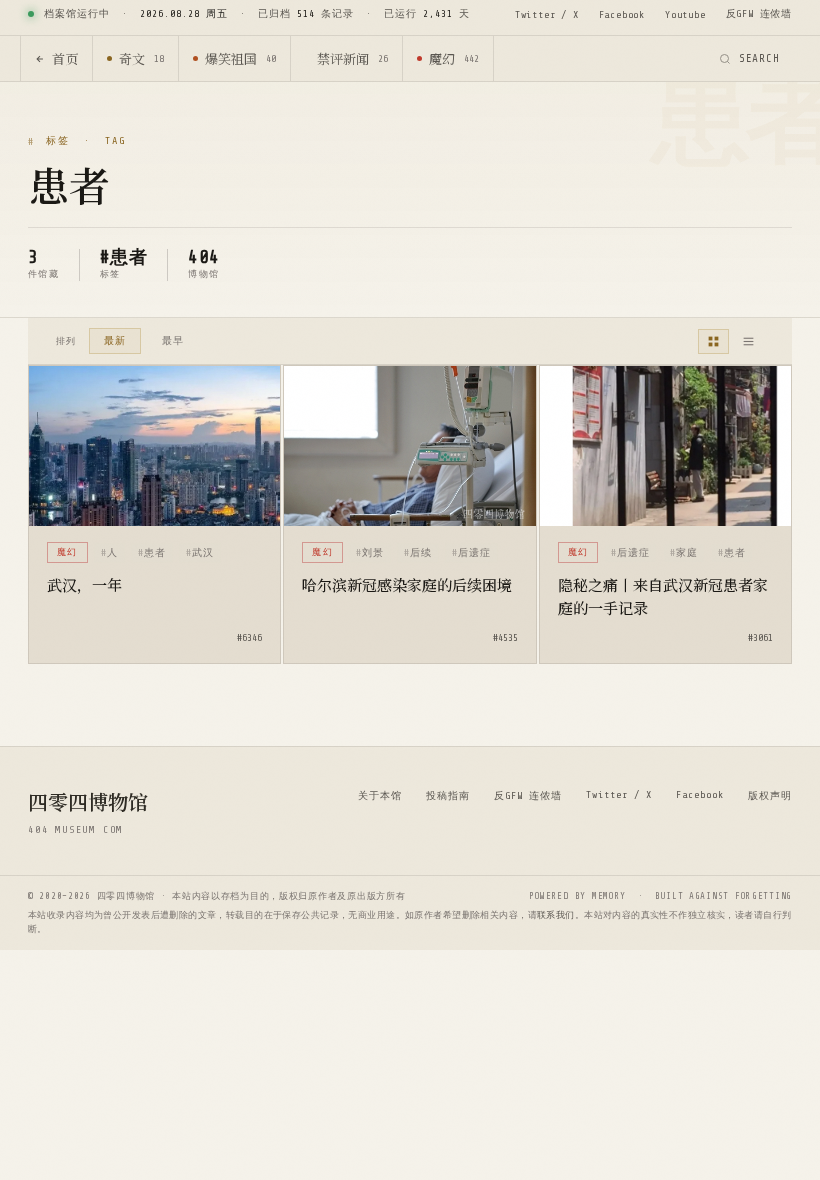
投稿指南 (448, 795)
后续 (421, 552)
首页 (65, 58)
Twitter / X (547, 14)
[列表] (748, 341)
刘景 (373, 552)
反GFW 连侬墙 (759, 13)
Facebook (622, 14)
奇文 (141, 58)
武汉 (203, 552)
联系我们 (556, 915)
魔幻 (454, 58)
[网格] (713, 341)
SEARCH (759, 58)
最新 (115, 340)
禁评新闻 (352, 58)
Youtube (685, 14)
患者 (155, 552)
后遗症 (474, 552)
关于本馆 (380, 795)
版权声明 (770, 795)
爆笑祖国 (240, 58)
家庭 (687, 552)
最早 (173, 340)
